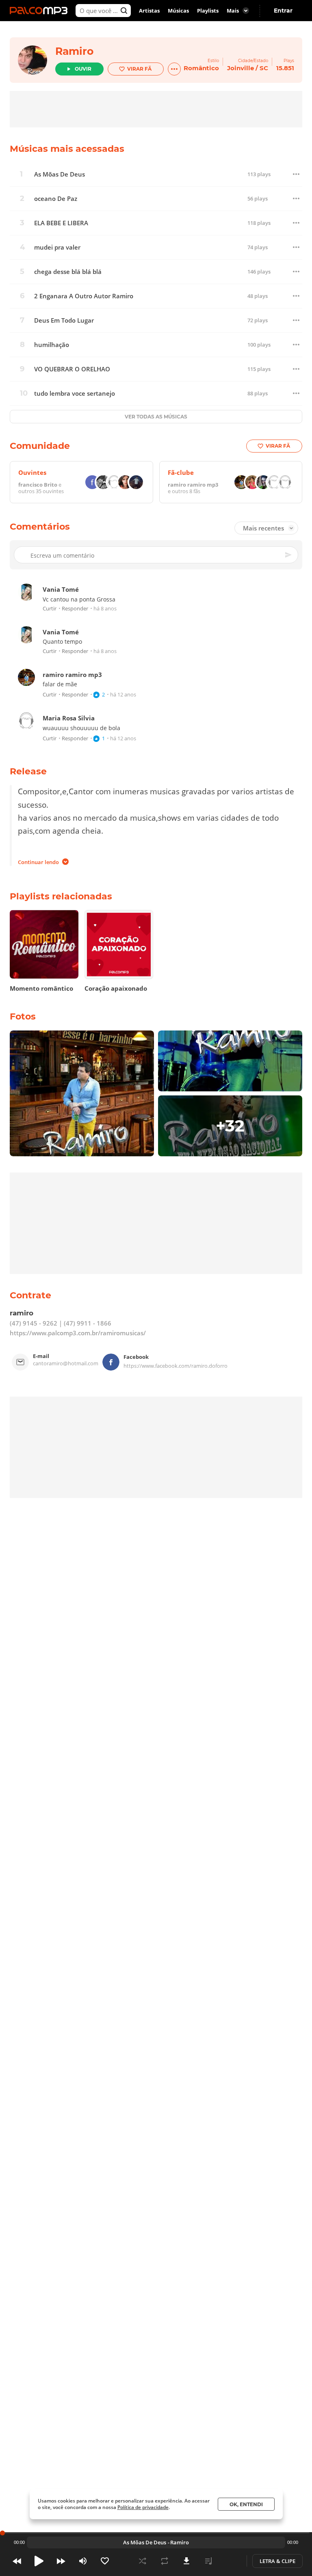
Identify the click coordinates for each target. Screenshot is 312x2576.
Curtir (50, 609)
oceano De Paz (56, 199)
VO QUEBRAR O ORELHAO (72, 369)
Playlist (208, 2561)
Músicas (178, 11)
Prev (17, 2561)
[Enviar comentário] (289, 555)
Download (186, 2561)
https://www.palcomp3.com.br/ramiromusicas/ (78, 1333)
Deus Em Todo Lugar (64, 320)
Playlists (208, 11)
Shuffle (143, 2561)
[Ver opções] (174, 69)
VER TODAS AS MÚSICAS (156, 417)
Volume (83, 2561)
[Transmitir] (230, 2561)
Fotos (23, 1016)
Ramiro (74, 51)
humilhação (52, 345)
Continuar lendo (38, 862)
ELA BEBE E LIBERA (61, 223)
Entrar (283, 11)
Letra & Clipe (277, 2561)
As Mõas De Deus (60, 174)
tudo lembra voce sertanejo (75, 393)
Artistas (149, 11)
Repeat (165, 2561)
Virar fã (139, 69)
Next (61, 2561)
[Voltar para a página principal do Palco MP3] (41, 11)
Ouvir (83, 69)
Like (105, 2561)
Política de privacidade (143, 2507)
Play (39, 2561)
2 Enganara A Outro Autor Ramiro (84, 296)
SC (264, 68)
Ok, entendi (246, 2504)
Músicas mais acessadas (67, 149)
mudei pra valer (57, 247)
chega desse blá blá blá (68, 272)
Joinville (240, 68)
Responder (75, 609)
